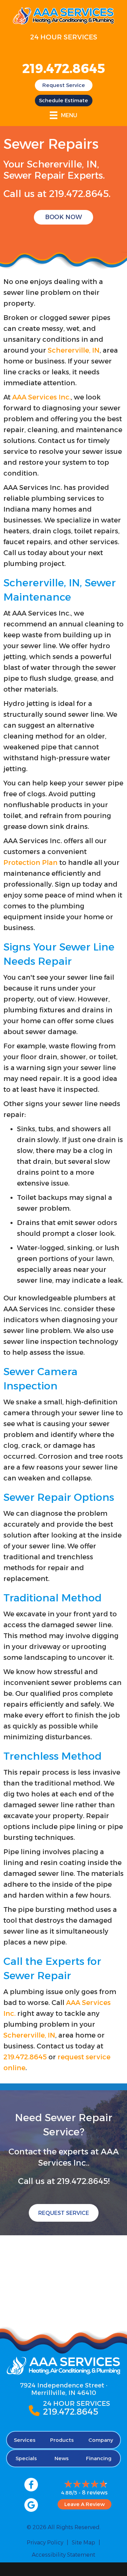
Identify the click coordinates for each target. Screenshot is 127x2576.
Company (101, 2440)
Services (25, 2440)
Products (62, 2440)
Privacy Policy (45, 2543)
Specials (26, 2458)
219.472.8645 (64, 68)
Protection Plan (30, 863)
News (62, 2458)
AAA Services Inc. (41, 397)
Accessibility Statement (63, 2555)
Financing (99, 2458)
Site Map (83, 2543)
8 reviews (95, 2493)
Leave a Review (84, 2504)
